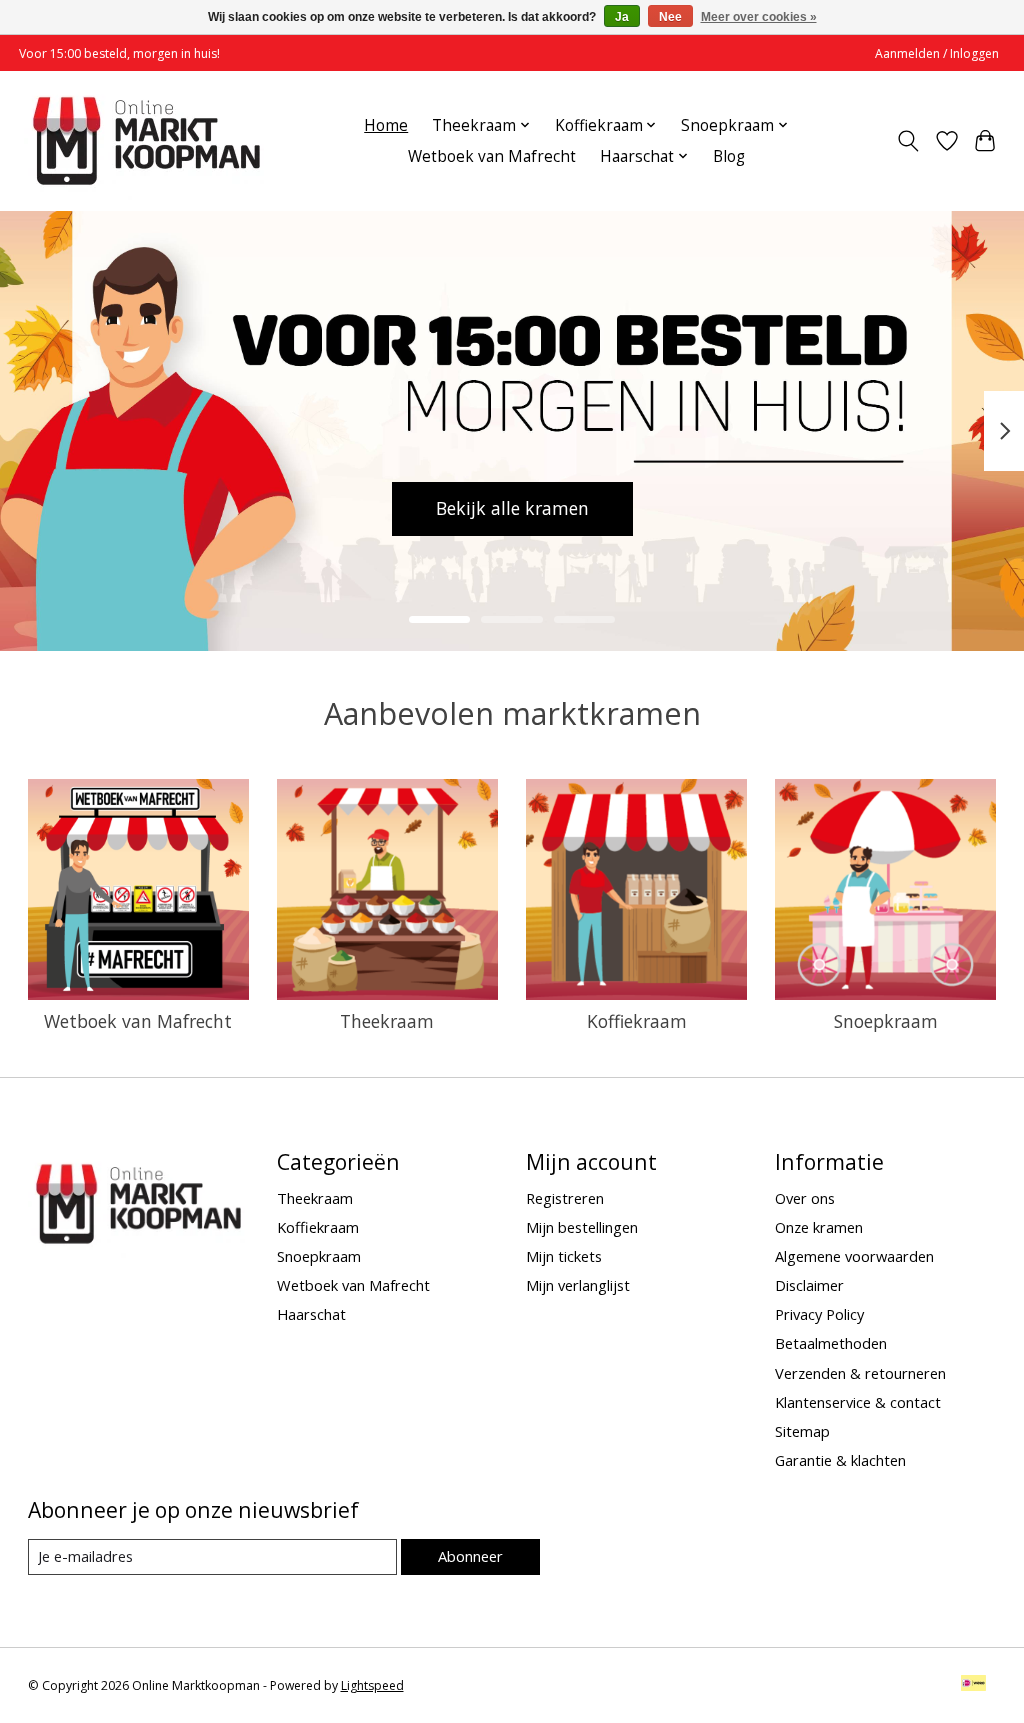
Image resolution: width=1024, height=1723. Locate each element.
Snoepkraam (886, 1021)
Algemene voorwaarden (854, 1256)
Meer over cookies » (759, 17)
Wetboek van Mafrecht (492, 156)
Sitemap (802, 1431)
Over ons (805, 1198)
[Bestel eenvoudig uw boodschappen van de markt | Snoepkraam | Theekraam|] (146, 140)
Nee (670, 17)
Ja (622, 17)
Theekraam (387, 1021)
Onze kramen (819, 1227)
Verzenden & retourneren (860, 1373)
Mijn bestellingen (582, 1227)
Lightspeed (372, 1685)
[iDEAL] (973, 1685)
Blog (729, 156)
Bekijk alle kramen (415, 508)
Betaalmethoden (831, 1343)
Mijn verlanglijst (578, 1285)
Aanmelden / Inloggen (937, 53)
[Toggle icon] (907, 141)
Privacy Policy (819, 1314)
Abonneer (470, 1556)
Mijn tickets (564, 1256)
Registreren (565, 1198)
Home (386, 125)
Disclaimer (809, 1285)
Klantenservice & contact (858, 1402)
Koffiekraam (637, 1021)
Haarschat (311, 1314)
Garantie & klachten (840, 1460)
